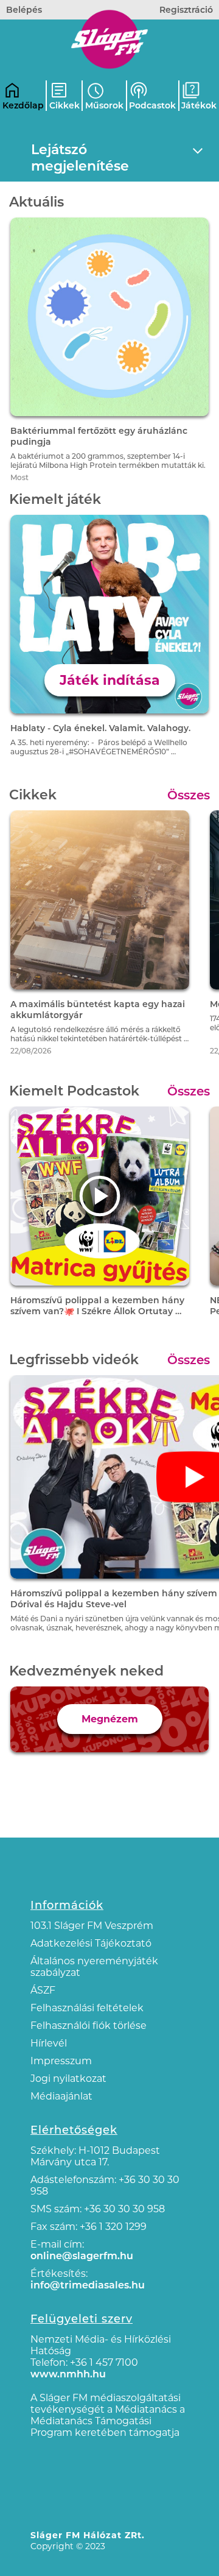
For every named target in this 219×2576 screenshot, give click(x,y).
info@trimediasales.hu (88, 2285)
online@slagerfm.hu (82, 2256)
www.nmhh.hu (68, 2374)
